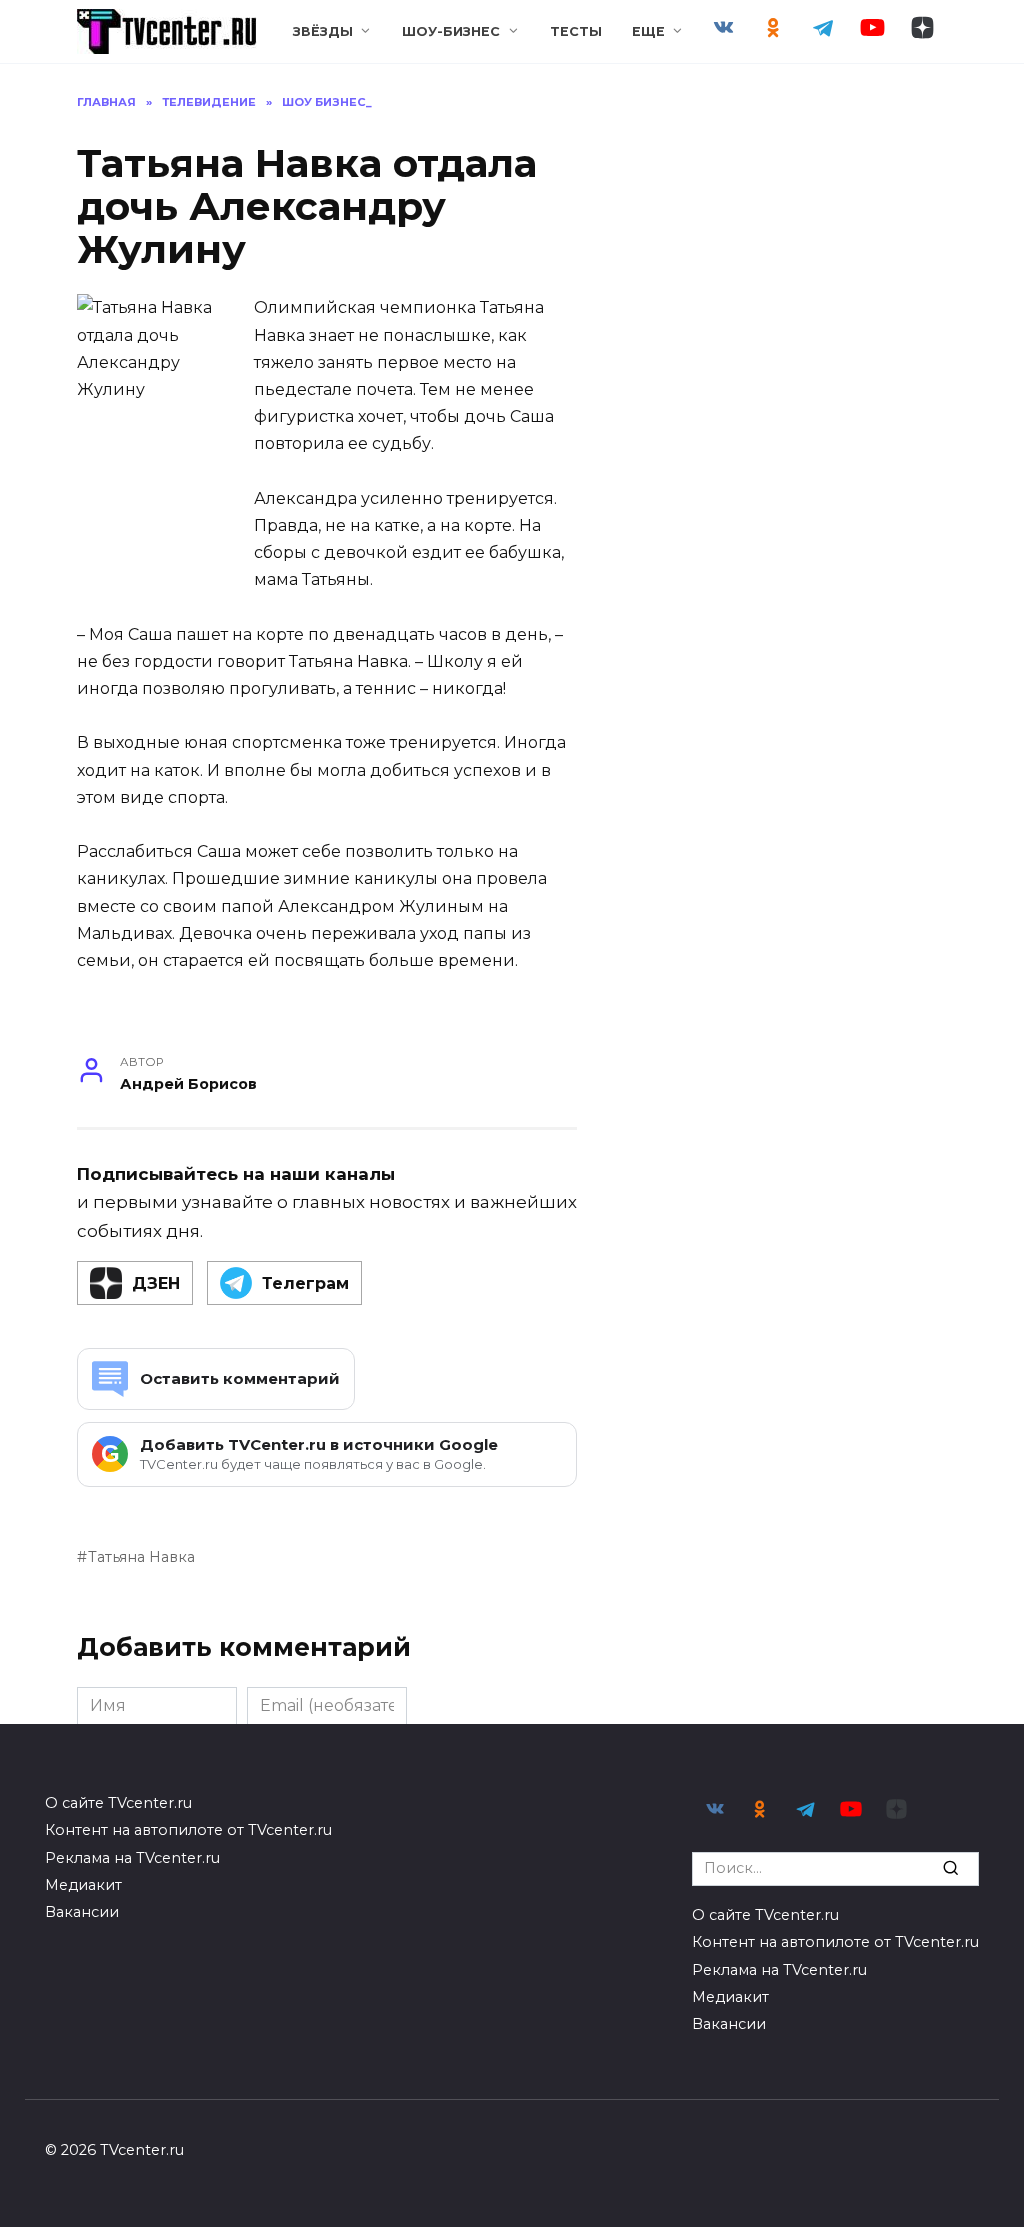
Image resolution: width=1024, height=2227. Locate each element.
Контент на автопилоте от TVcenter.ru (188, 1830)
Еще (648, 31)
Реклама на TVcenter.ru (132, 1858)
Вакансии (82, 1912)
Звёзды (323, 31)
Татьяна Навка (141, 1557)
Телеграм (305, 1283)
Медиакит (83, 1885)
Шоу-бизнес (451, 31)
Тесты (576, 31)
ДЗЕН (156, 1283)
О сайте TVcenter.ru (118, 1803)
